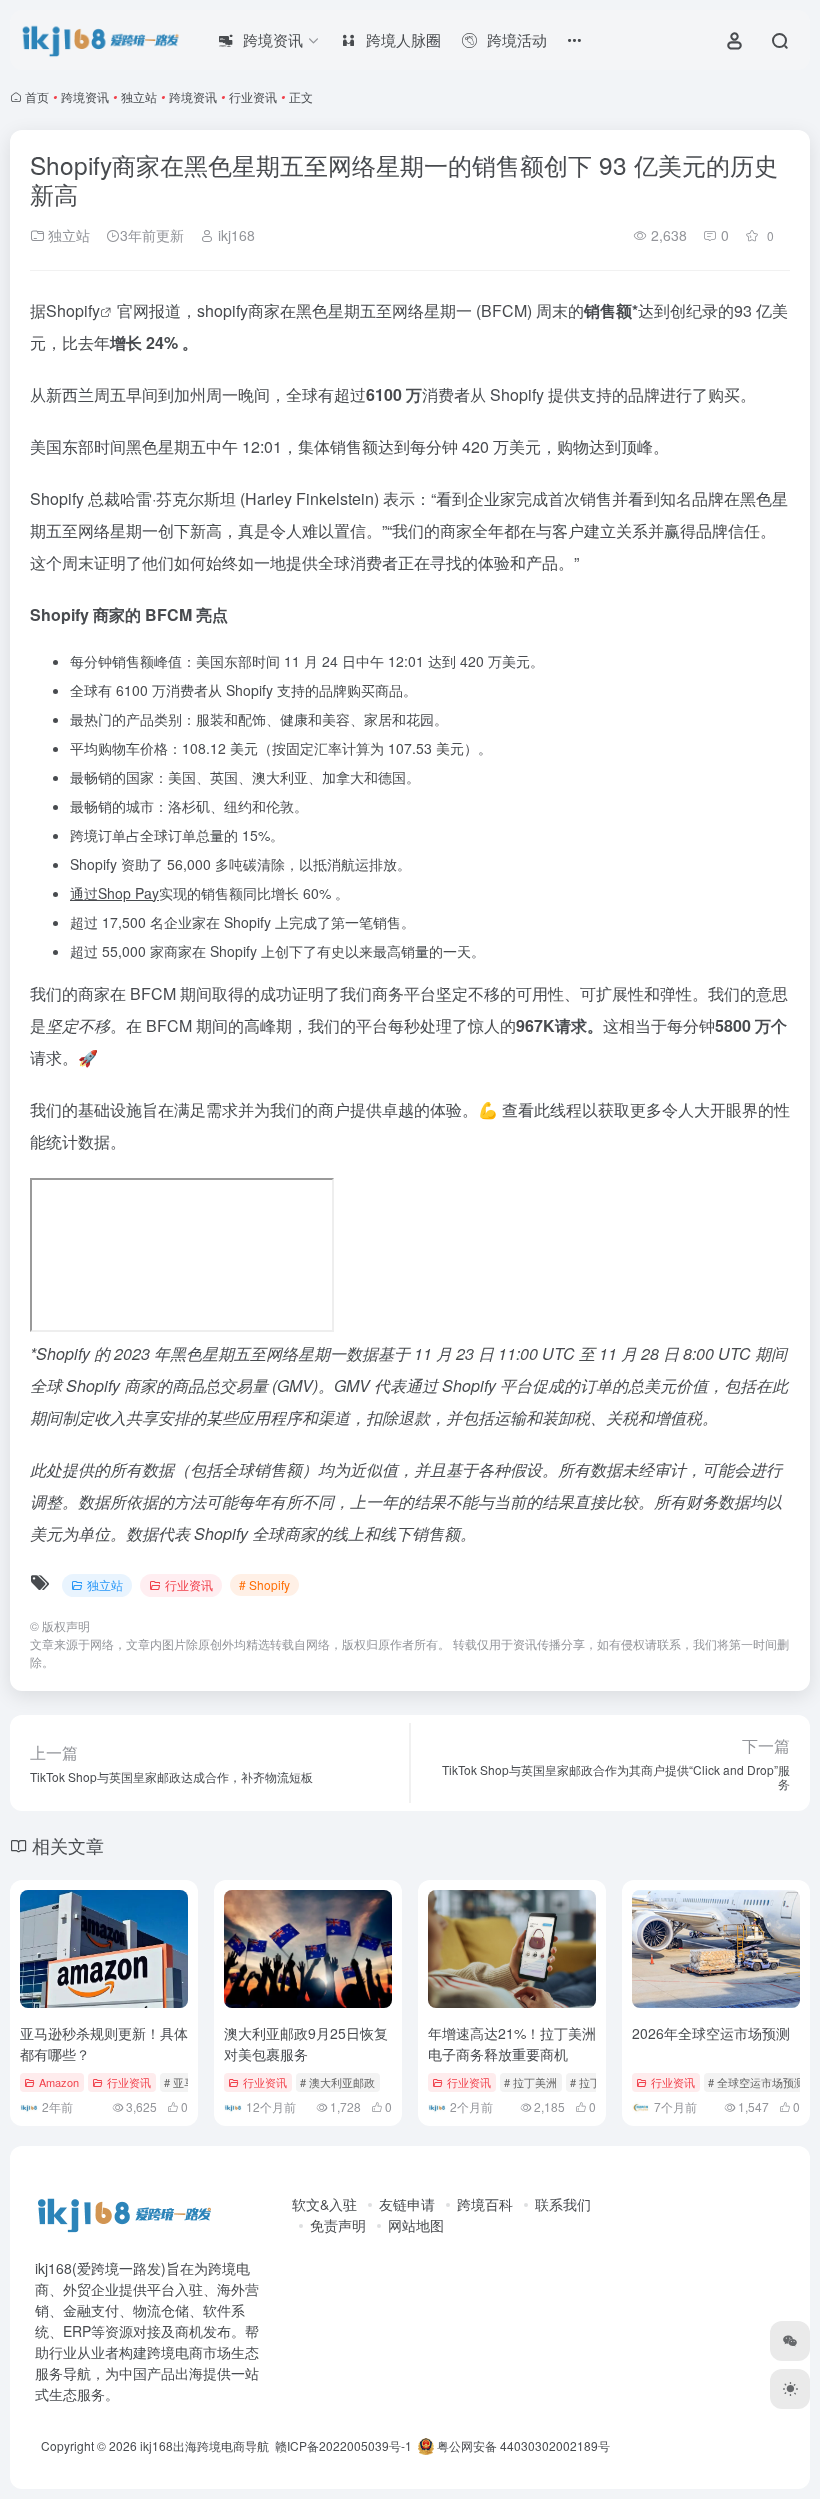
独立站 (139, 96)
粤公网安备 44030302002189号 (522, 2445)
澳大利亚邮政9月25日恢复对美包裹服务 (306, 2043)
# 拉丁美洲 (530, 2082)
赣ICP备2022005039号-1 (342, 2445)
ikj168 (234, 235)
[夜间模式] (790, 2389)
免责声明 (338, 2225)
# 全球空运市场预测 (756, 2082)
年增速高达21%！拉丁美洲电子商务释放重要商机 (512, 2043)
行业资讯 (253, 96)
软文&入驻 (324, 2204)
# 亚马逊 (185, 2082)
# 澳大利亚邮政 (337, 2082)
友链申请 (407, 2204)
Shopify (73, 310)
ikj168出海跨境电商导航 (204, 2445)
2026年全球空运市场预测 (711, 2033)
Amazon (59, 2082)
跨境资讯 (85, 96)
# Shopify (264, 1584)
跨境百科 (485, 2204)
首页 (37, 96)
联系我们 (563, 2204)
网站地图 (416, 2225)
